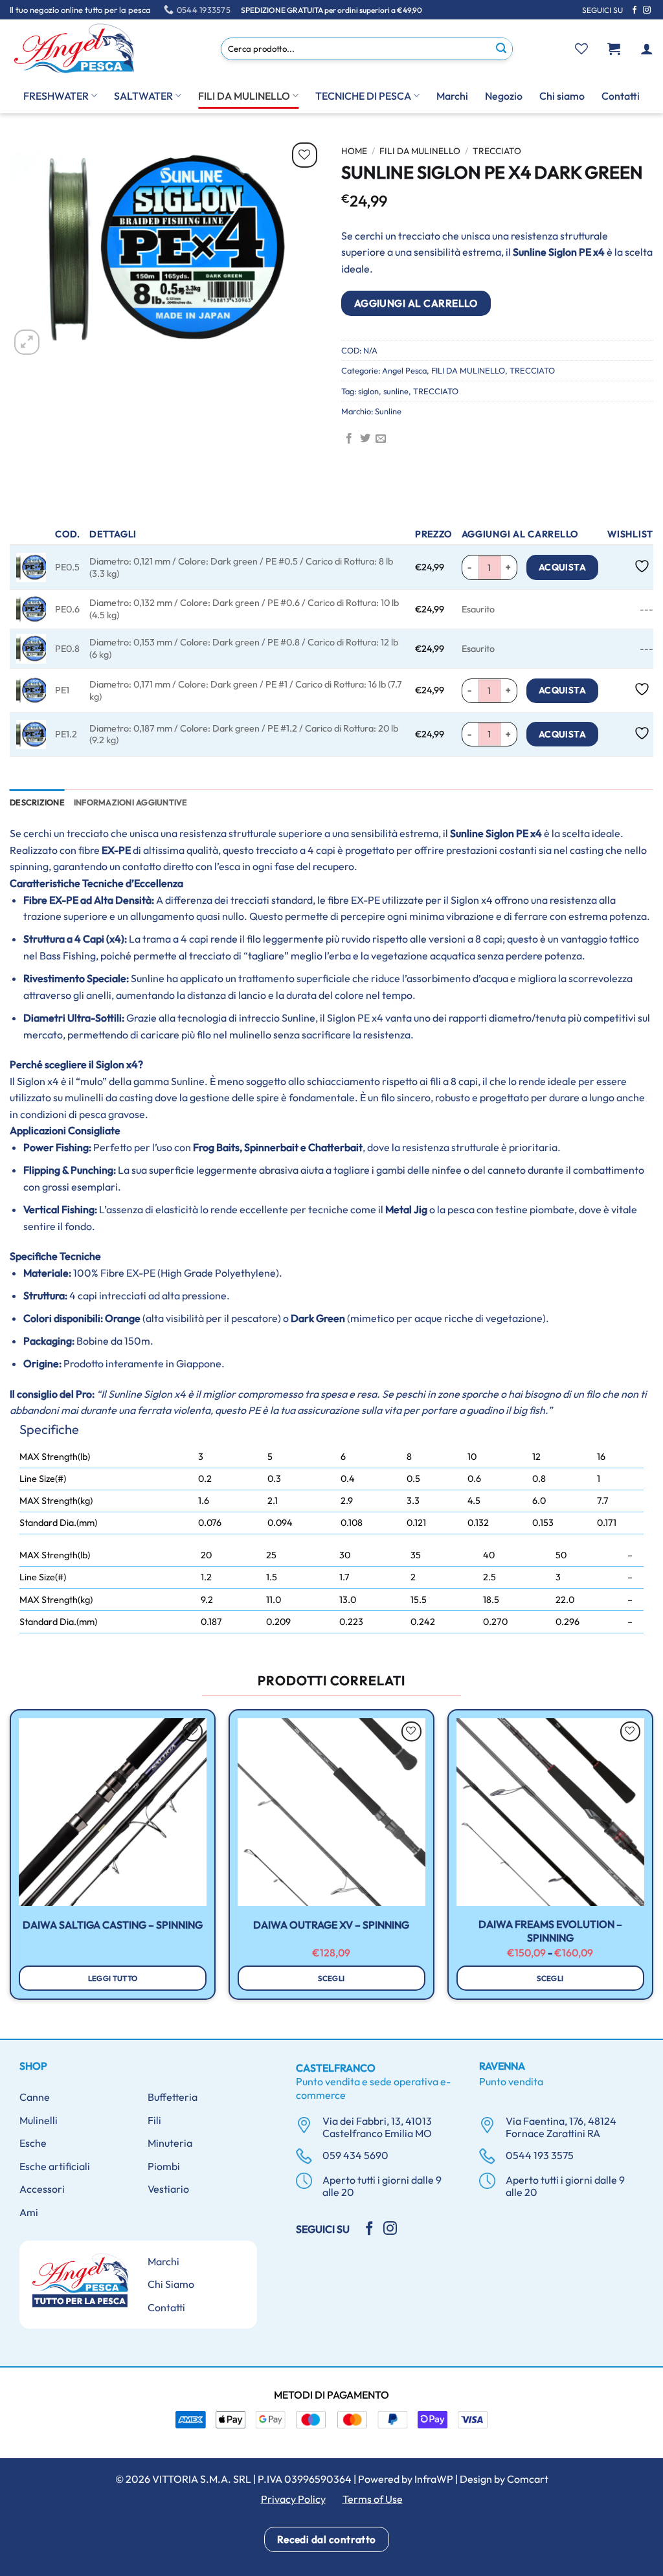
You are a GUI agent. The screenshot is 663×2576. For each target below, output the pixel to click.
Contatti (621, 96)
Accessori (42, 2189)
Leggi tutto (113, 1978)
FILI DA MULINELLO (244, 96)
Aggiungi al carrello (416, 303)
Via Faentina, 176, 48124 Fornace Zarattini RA (561, 2127)
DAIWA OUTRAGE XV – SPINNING (331, 1925)
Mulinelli (39, 2120)
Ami (29, 2212)
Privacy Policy (293, 2499)
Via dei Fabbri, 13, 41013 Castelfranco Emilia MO (377, 2127)
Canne (35, 2097)
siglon (368, 391)
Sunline (388, 411)
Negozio (504, 96)
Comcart (528, 2479)
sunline (396, 391)
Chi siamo (562, 96)
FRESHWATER (56, 96)
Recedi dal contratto (327, 2539)
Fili (154, 2120)
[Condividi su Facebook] (349, 439)
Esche (33, 2143)
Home (354, 151)
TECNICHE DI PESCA (363, 96)
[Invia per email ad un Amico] (381, 439)
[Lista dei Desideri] (581, 49)
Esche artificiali (55, 2166)
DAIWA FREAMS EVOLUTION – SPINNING (550, 1931)
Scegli (331, 1978)
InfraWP (434, 2479)
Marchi (452, 96)
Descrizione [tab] (37, 802)
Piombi (164, 2166)
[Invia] (501, 49)
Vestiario (168, 2189)
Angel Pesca (404, 370)
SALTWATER (143, 96)
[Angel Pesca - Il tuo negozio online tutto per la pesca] (74, 49)
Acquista (562, 567)
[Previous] (10, 1860)
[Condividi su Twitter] (365, 439)
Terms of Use (373, 2499)
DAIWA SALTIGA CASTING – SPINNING (113, 1925)
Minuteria (170, 2143)
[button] (614, 49)
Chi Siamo (171, 2284)
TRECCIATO (497, 151)
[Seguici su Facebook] (635, 10)
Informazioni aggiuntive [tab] (131, 802)
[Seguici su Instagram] (647, 10)
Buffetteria (173, 2097)
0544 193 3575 (540, 2155)
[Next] (653, 1860)
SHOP (33, 2066)
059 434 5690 (355, 2155)
